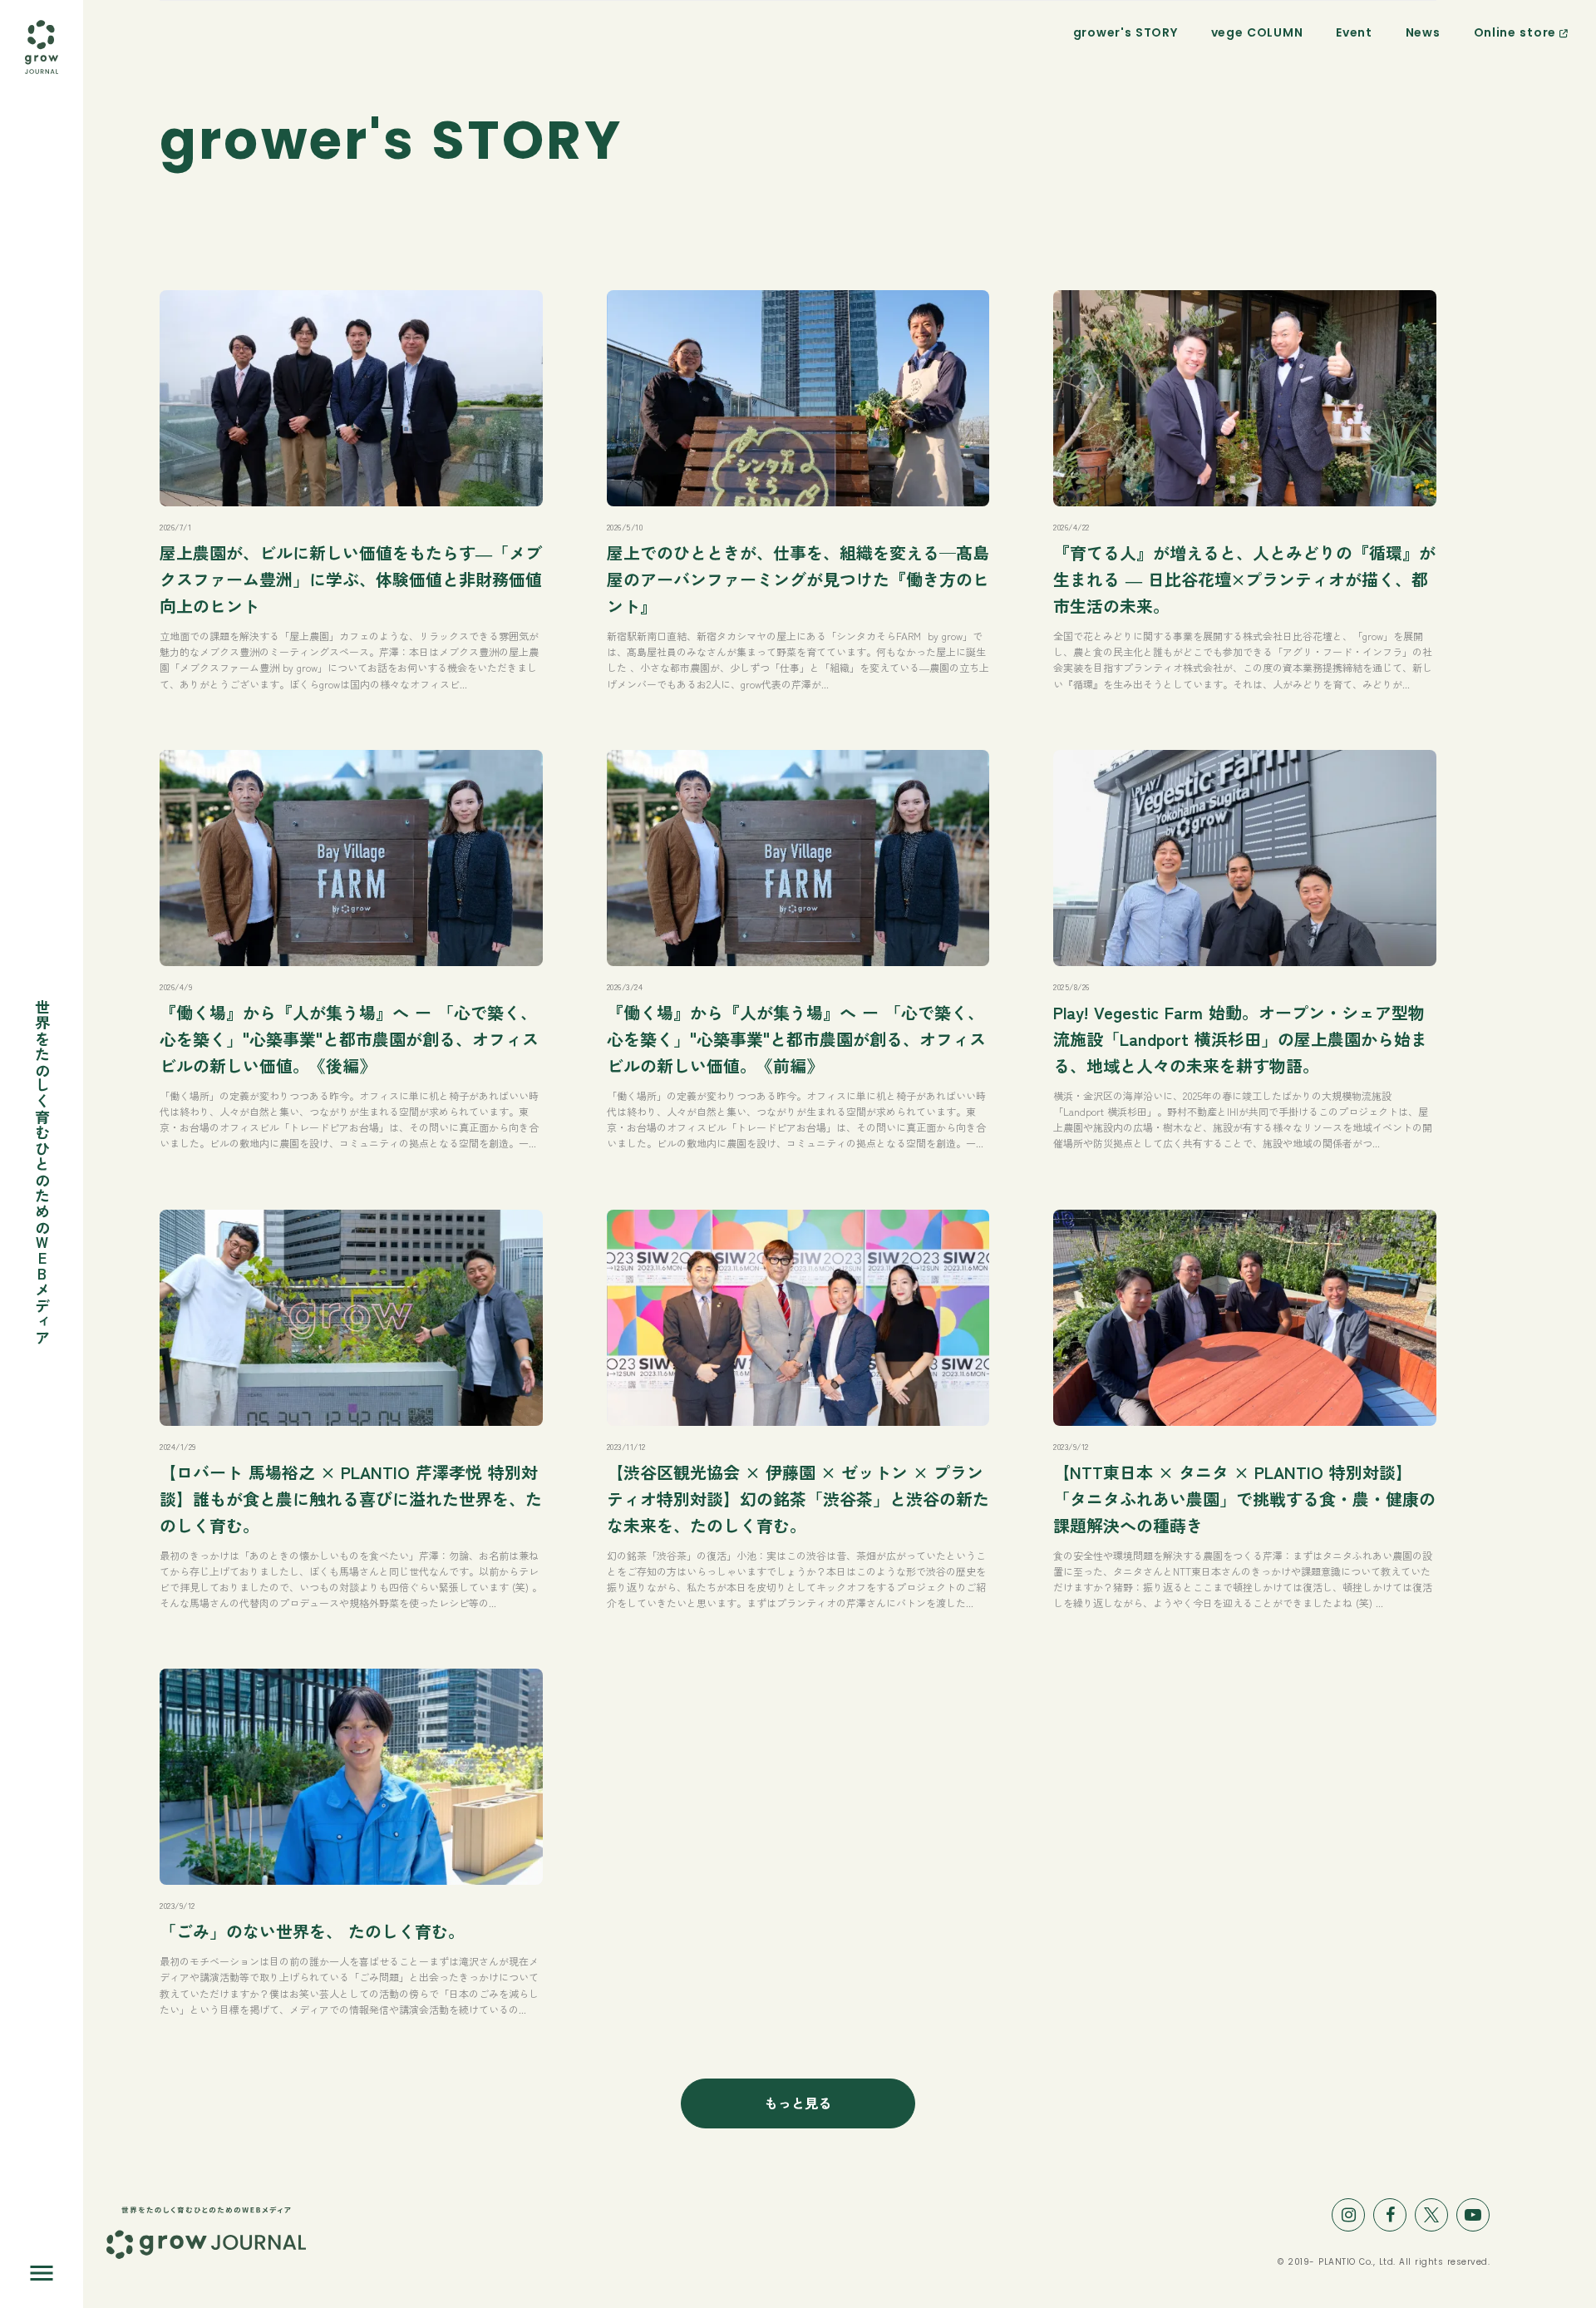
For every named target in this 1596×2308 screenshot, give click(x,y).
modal (42, 80)
